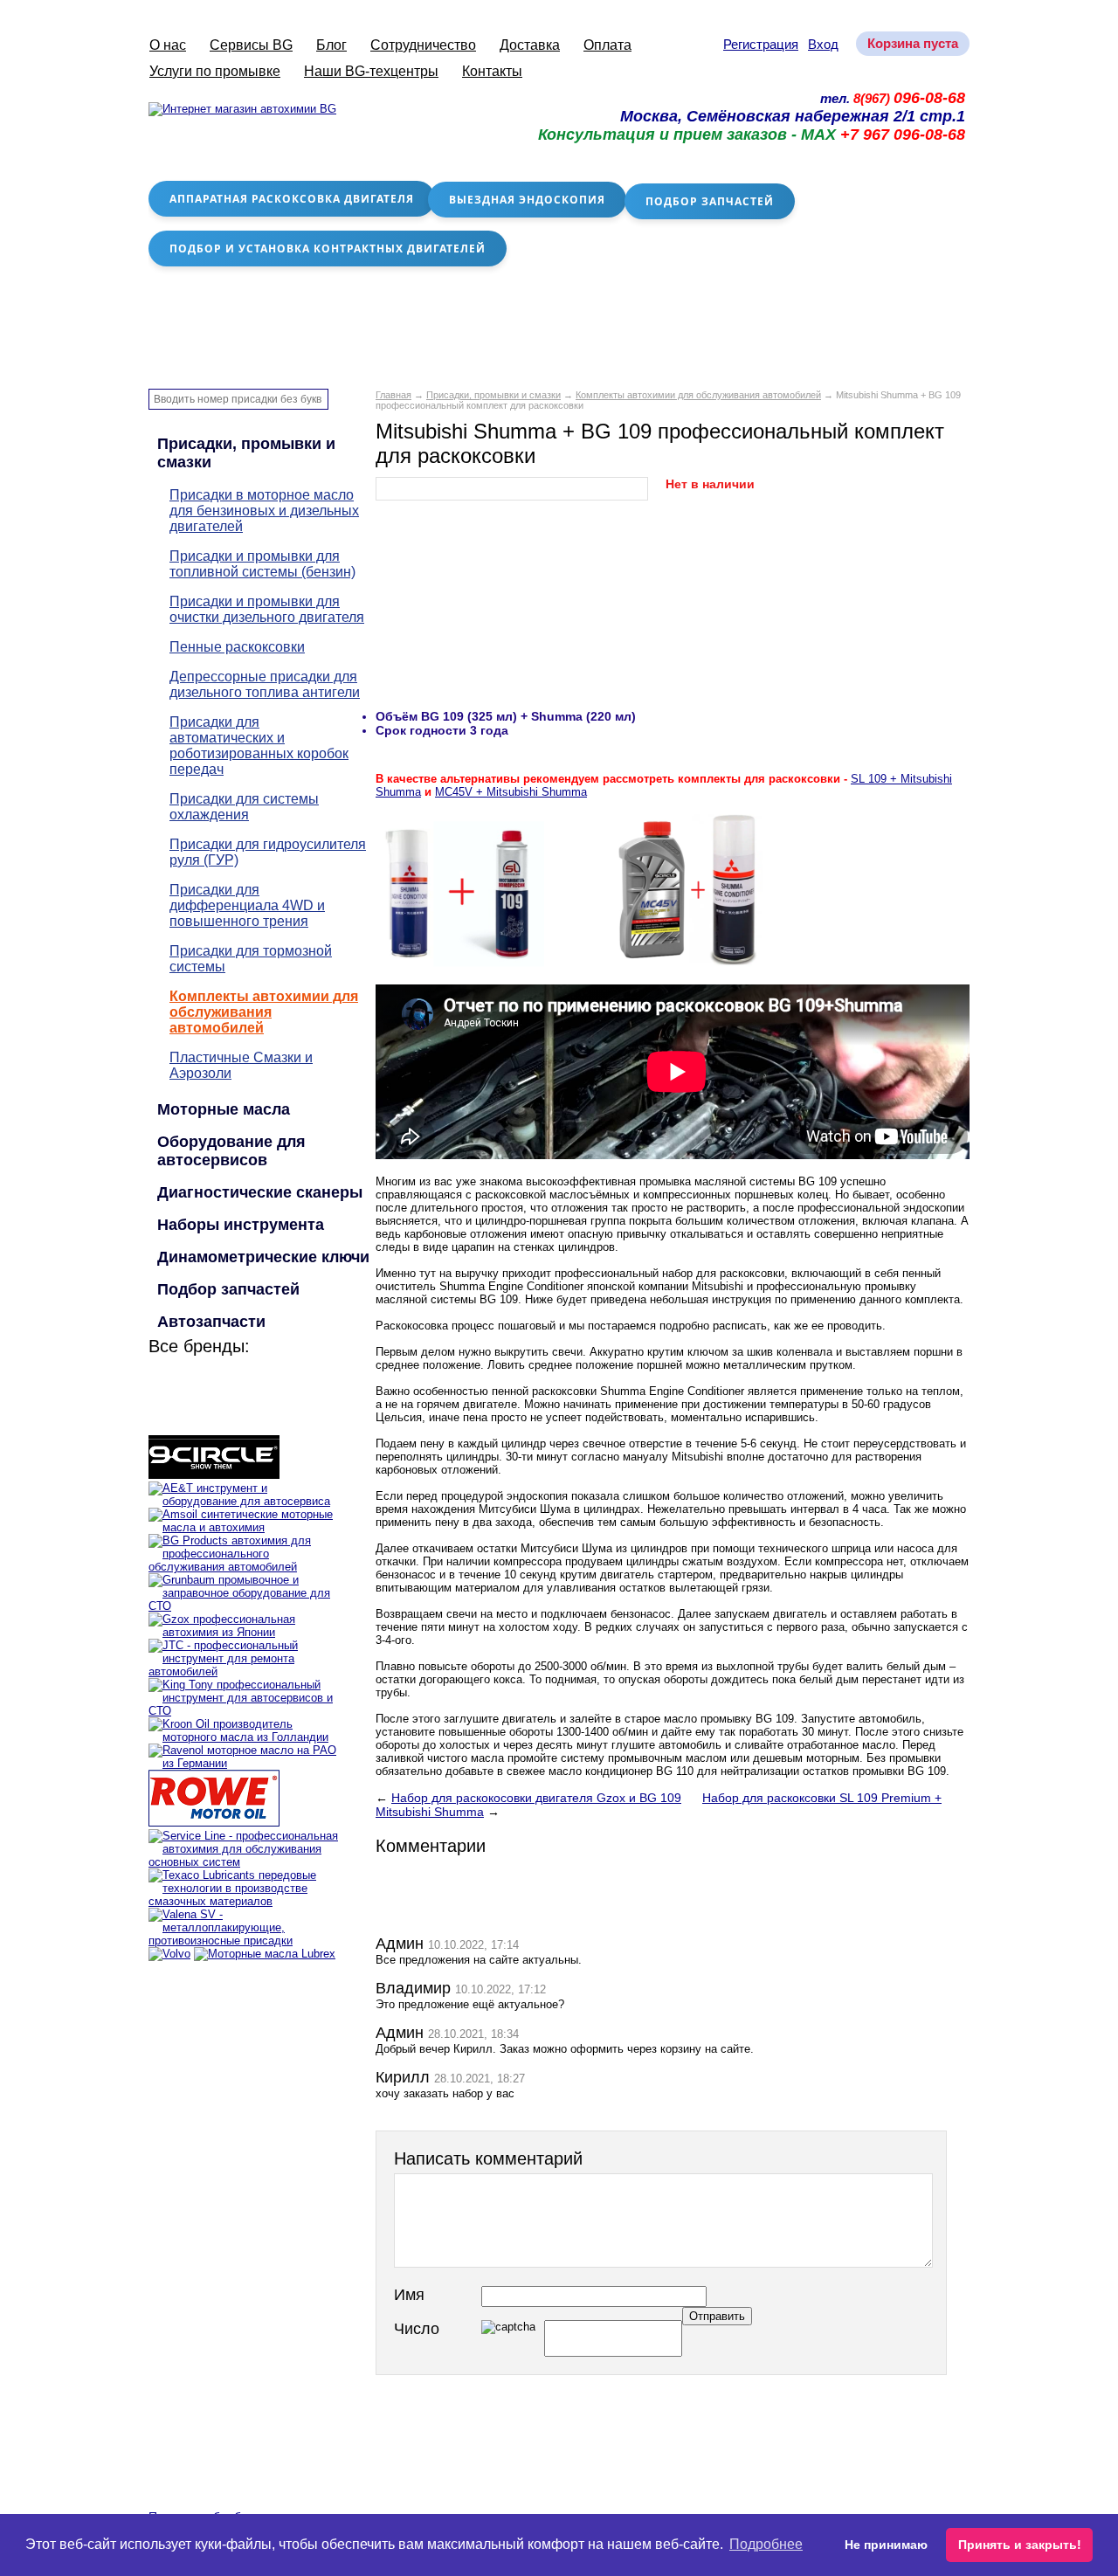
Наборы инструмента (241, 1225)
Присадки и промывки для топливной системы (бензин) (262, 564)
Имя (409, 2295)
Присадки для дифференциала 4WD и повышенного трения (247, 905)
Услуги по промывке (215, 71)
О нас (168, 45)
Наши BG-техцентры (371, 71)
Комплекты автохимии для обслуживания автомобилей (698, 395)
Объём (397, 716)
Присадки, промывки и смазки (493, 395)
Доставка (530, 45)
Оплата (607, 45)
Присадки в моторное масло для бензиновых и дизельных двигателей (264, 511)
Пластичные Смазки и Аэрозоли (241, 1065)
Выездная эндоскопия (527, 200)
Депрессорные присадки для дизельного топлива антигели (265, 684)
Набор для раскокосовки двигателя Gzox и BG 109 (536, 1798)
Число (417, 2329)
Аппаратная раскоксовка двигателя (292, 199)
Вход (823, 44)
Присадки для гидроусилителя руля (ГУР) (268, 852)
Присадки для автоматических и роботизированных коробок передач (259, 746)
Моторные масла (224, 1109)
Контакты (492, 71)
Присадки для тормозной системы (251, 959)
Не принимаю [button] (886, 2545)
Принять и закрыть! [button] (1020, 2545)
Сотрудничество (423, 45)
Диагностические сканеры (260, 1192)
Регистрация (761, 44)
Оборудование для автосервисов (231, 1151)
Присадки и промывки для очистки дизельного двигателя (267, 609)
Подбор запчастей (710, 201)
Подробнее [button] (766, 2544)
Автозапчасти (211, 1322)
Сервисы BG (251, 45)
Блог (331, 45)
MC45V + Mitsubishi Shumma (511, 792)
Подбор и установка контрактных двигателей (328, 249)
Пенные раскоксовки (237, 647)
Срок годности (421, 730)
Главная (393, 395)
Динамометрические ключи (263, 1257)
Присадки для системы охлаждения (244, 807)
